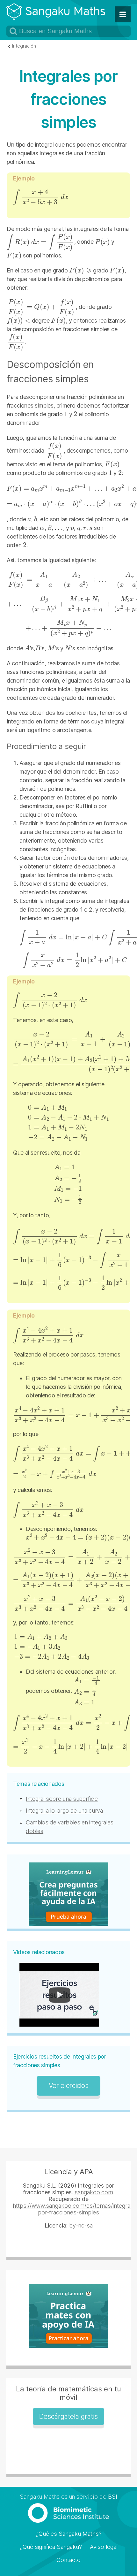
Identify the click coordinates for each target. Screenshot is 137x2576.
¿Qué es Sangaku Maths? (69, 2534)
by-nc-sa (81, 2225)
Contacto (68, 2560)
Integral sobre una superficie (62, 1799)
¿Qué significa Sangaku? (51, 2547)
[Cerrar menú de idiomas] (123, 14)
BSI (113, 2497)
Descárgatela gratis (68, 2416)
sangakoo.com (94, 2192)
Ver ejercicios (69, 2086)
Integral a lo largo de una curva (64, 1811)
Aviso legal (104, 2547)
